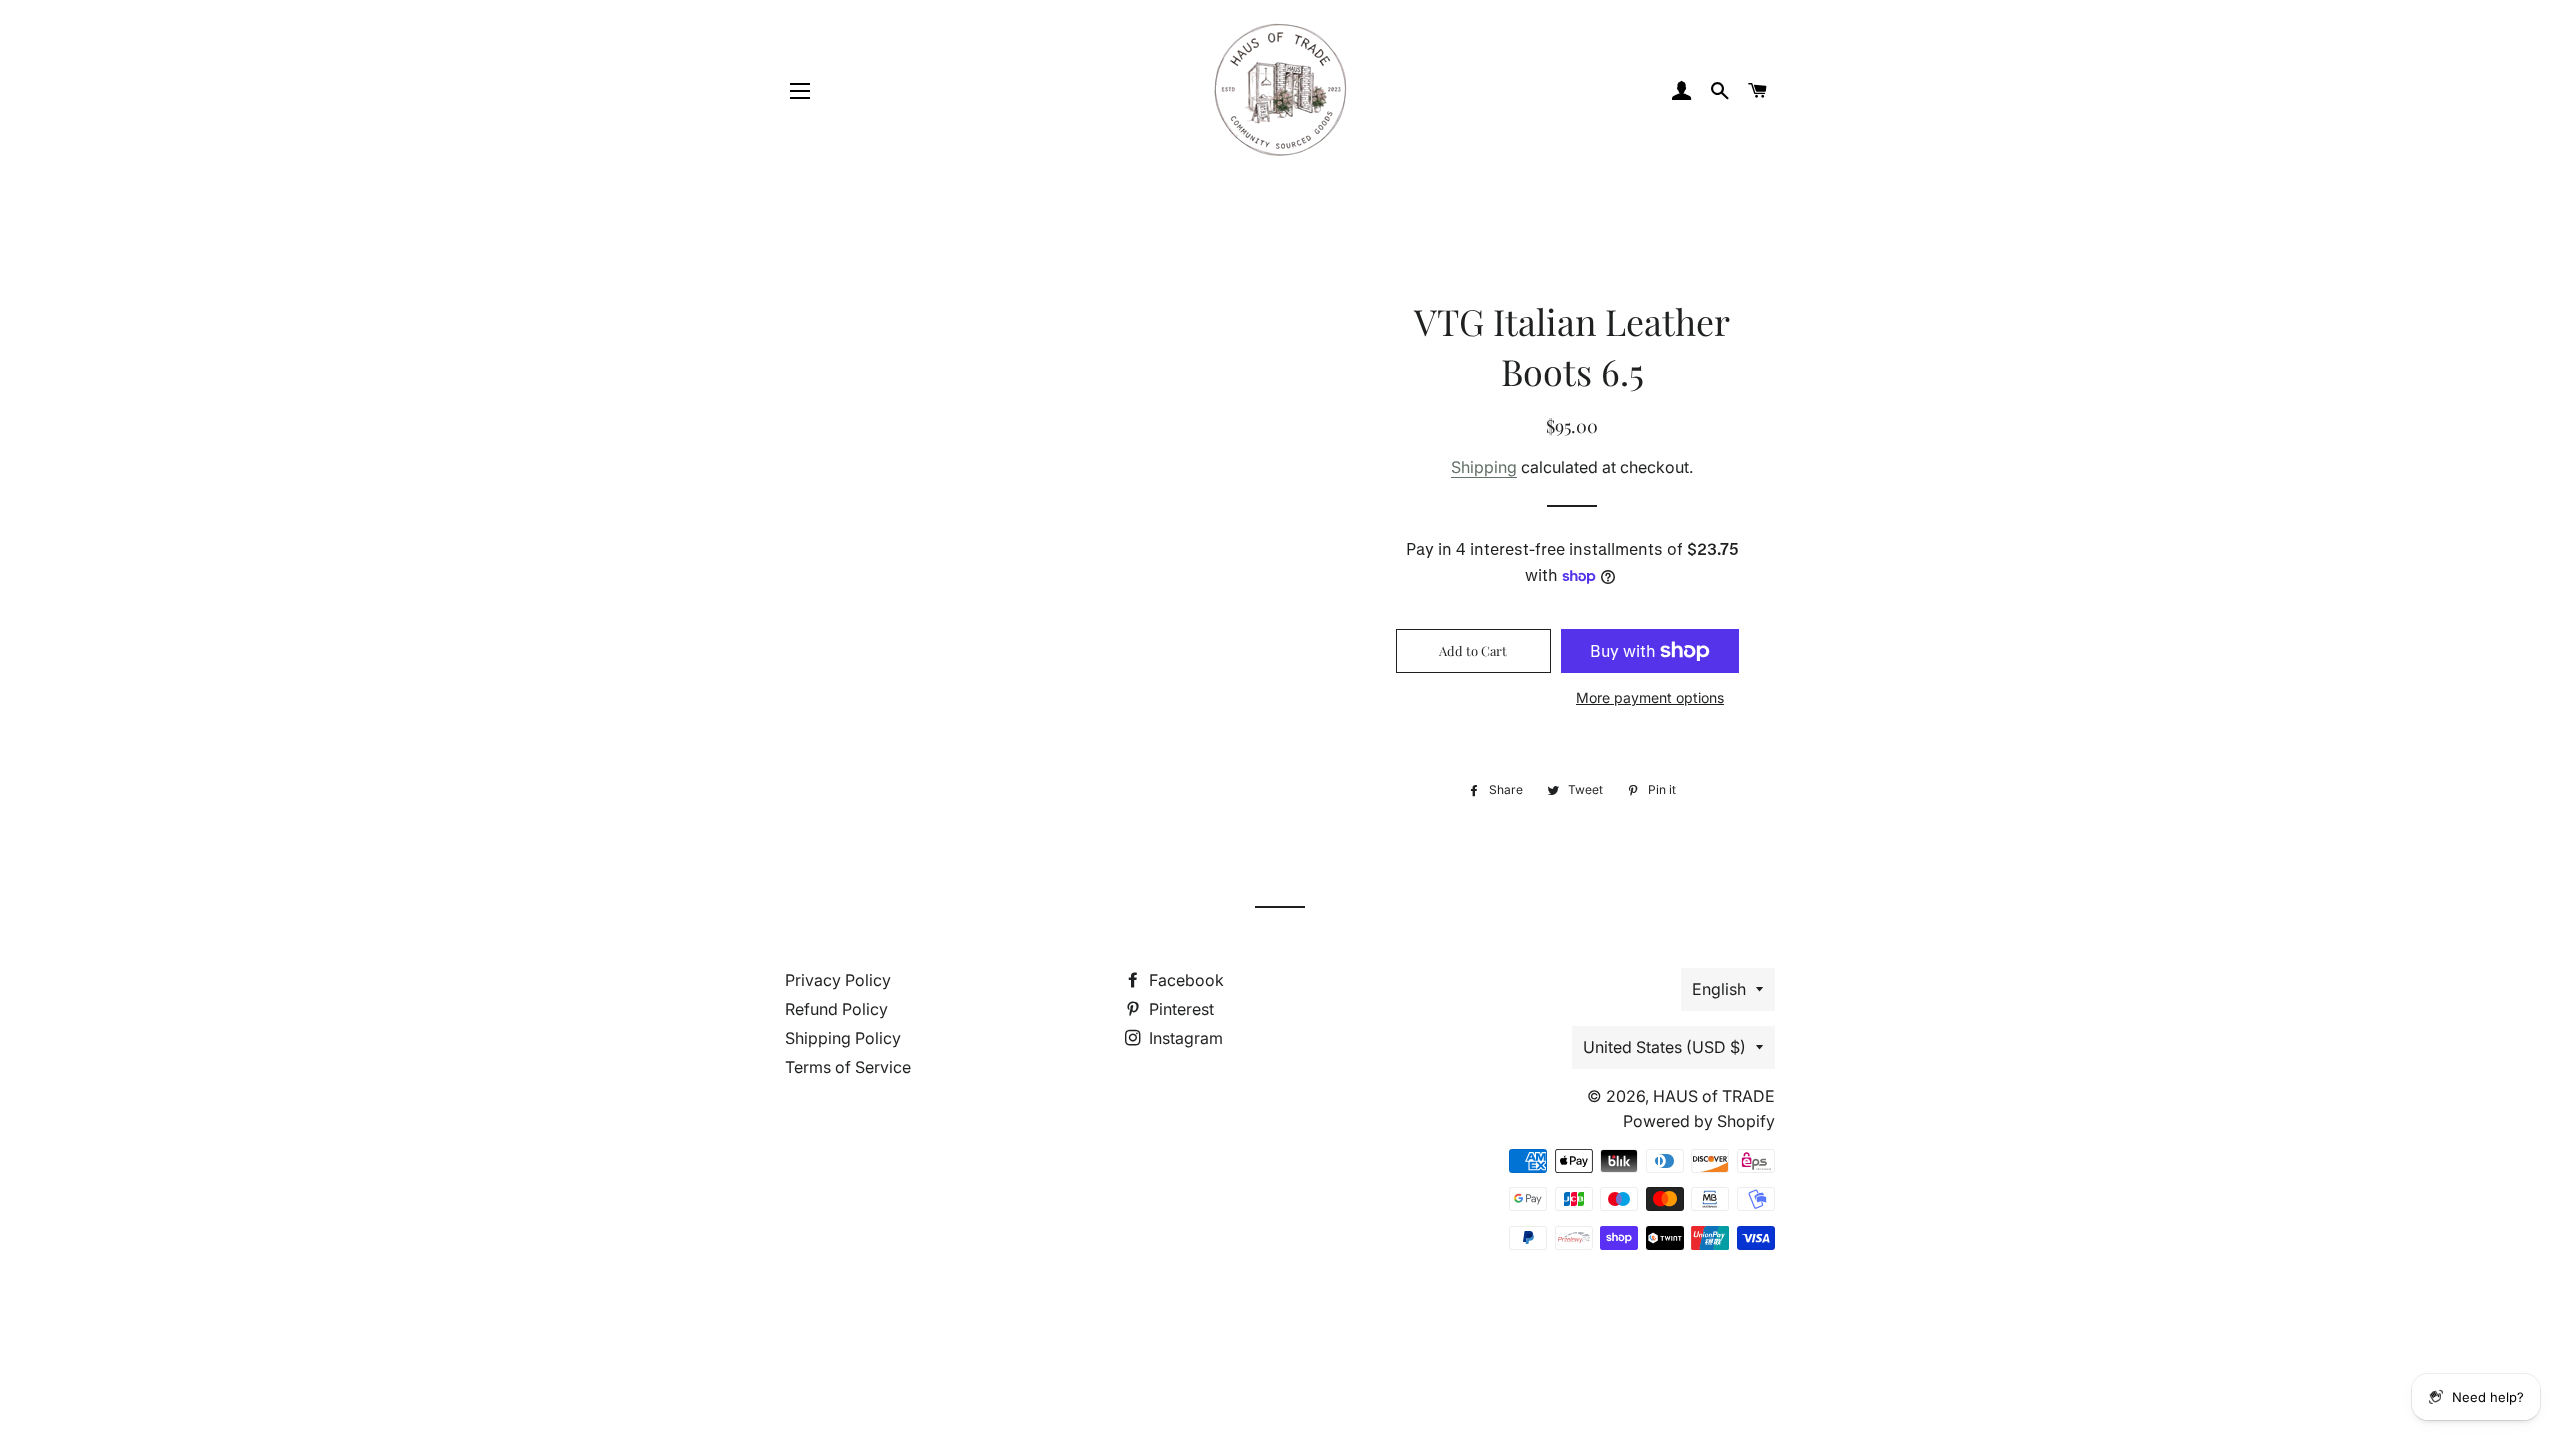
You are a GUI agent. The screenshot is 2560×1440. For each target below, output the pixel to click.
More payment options (1650, 697)
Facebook (1184, 980)
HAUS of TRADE (1714, 1096)
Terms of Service (848, 1067)
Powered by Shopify (1699, 1121)
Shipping (1484, 467)
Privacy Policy (838, 980)
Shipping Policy (843, 1038)
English (1719, 989)
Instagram (1184, 1038)
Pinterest (1179, 1009)
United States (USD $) (1664, 1047)
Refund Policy (836, 1009)
